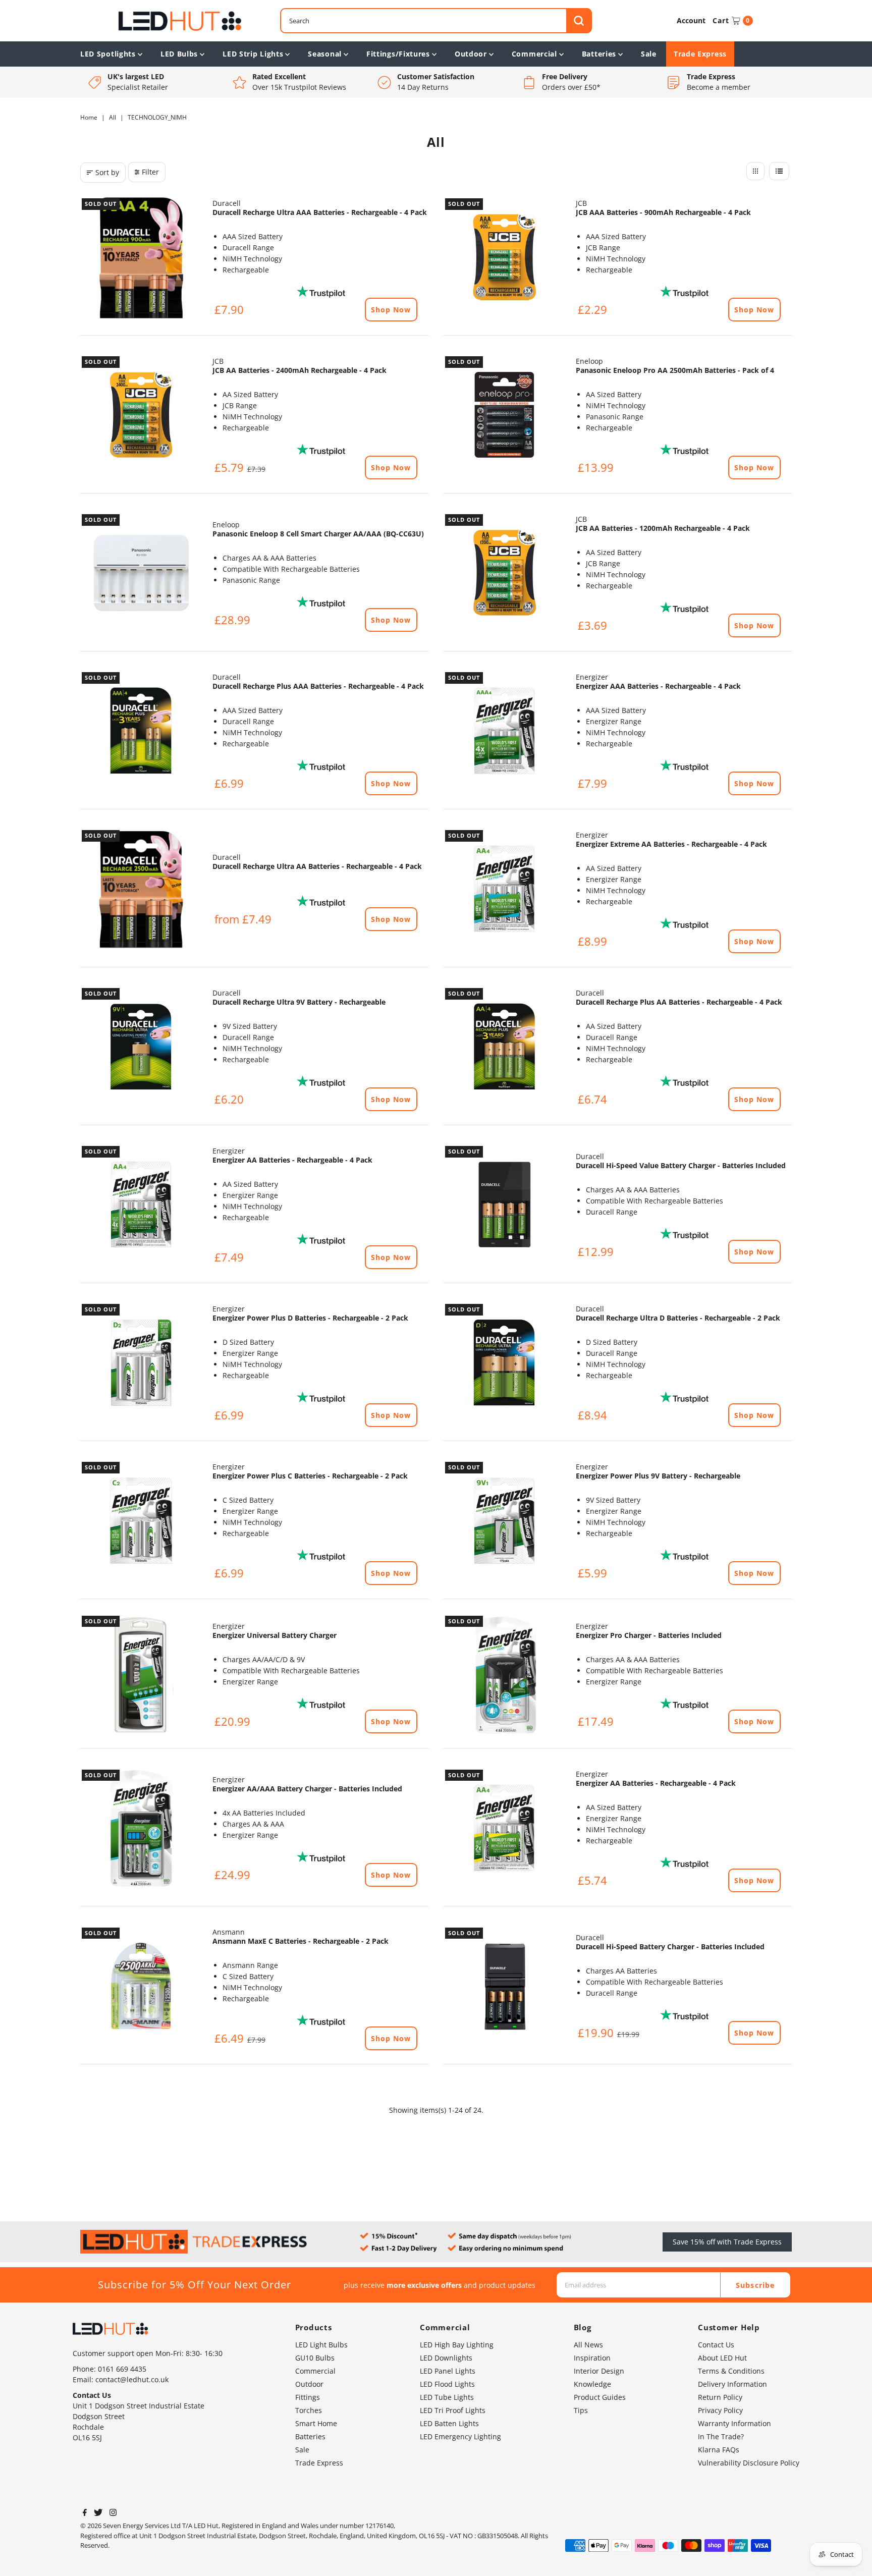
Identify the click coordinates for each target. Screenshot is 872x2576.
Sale (649, 54)
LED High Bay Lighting (457, 2345)
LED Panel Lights (448, 2371)
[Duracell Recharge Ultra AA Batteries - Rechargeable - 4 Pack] (141, 890)
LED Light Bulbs (321, 2345)
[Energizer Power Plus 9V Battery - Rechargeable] (505, 1521)
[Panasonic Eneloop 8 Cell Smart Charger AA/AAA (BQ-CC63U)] (141, 574)
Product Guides (600, 2397)
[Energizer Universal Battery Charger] (141, 1675)
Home (89, 117)
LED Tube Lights (447, 2397)
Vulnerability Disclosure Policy (749, 2463)
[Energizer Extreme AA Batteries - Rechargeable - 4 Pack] (505, 890)
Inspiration (592, 2358)
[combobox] (436, 21)
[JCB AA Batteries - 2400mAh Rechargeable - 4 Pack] (141, 416)
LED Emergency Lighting (460, 2436)
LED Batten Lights (449, 2423)
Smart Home (316, 2423)
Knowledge (592, 2384)
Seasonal (325, 54)
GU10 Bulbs (315, 2358)
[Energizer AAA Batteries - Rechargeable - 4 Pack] (505, 732)
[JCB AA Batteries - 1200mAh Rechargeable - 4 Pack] (505, 574)
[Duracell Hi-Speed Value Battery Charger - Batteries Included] (505, 1205)
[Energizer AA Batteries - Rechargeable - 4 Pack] (141, 1205)
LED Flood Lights (447, 2384)
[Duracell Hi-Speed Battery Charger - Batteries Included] (505, 1987)
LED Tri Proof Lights (453, 2410)
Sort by (107, 172)
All (113, 117)
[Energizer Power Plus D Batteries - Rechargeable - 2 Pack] (141, 1363)
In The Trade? (721, 2436)
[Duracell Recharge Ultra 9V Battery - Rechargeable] (141, 1048)
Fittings (308, 2397)
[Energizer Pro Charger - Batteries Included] (505, 1675)
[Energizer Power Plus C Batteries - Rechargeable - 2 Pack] (141, 1521)
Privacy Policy (720, 2410)
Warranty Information (734, 2423)
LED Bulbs (179, 54)
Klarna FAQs (719, 2450)
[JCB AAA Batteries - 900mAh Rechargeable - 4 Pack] (505, 258)
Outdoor (471, 54)
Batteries (599, 54)
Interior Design (599, 2371)
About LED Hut (722, 2358)
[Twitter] (98, 2513)
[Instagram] (113, 2513)
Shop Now (391, 310)
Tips (581, 2410)
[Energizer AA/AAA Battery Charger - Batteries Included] (141, 1829)
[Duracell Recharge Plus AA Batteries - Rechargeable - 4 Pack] (505, 1048)
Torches (309, 2410)
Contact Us (716, 2345)
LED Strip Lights (253, 54)
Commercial (534, 54)
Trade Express (700, 54)
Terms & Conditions (731, 2371)
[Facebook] (85, 2513)
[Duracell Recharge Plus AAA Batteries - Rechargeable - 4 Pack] (141, 732)
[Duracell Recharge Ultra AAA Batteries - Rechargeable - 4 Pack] (141, 258)
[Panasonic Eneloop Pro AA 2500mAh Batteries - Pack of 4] (505, 416)
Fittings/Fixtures (398, 54)
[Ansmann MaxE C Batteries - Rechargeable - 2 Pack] (141, 1987)
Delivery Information (732, 2384)
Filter (150, 172)
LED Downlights (446, 2358)
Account (691, 20)
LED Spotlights (108, 54)
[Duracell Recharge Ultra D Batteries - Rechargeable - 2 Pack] (505, 1363)
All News (588, 2345)
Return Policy (720, 2397)
